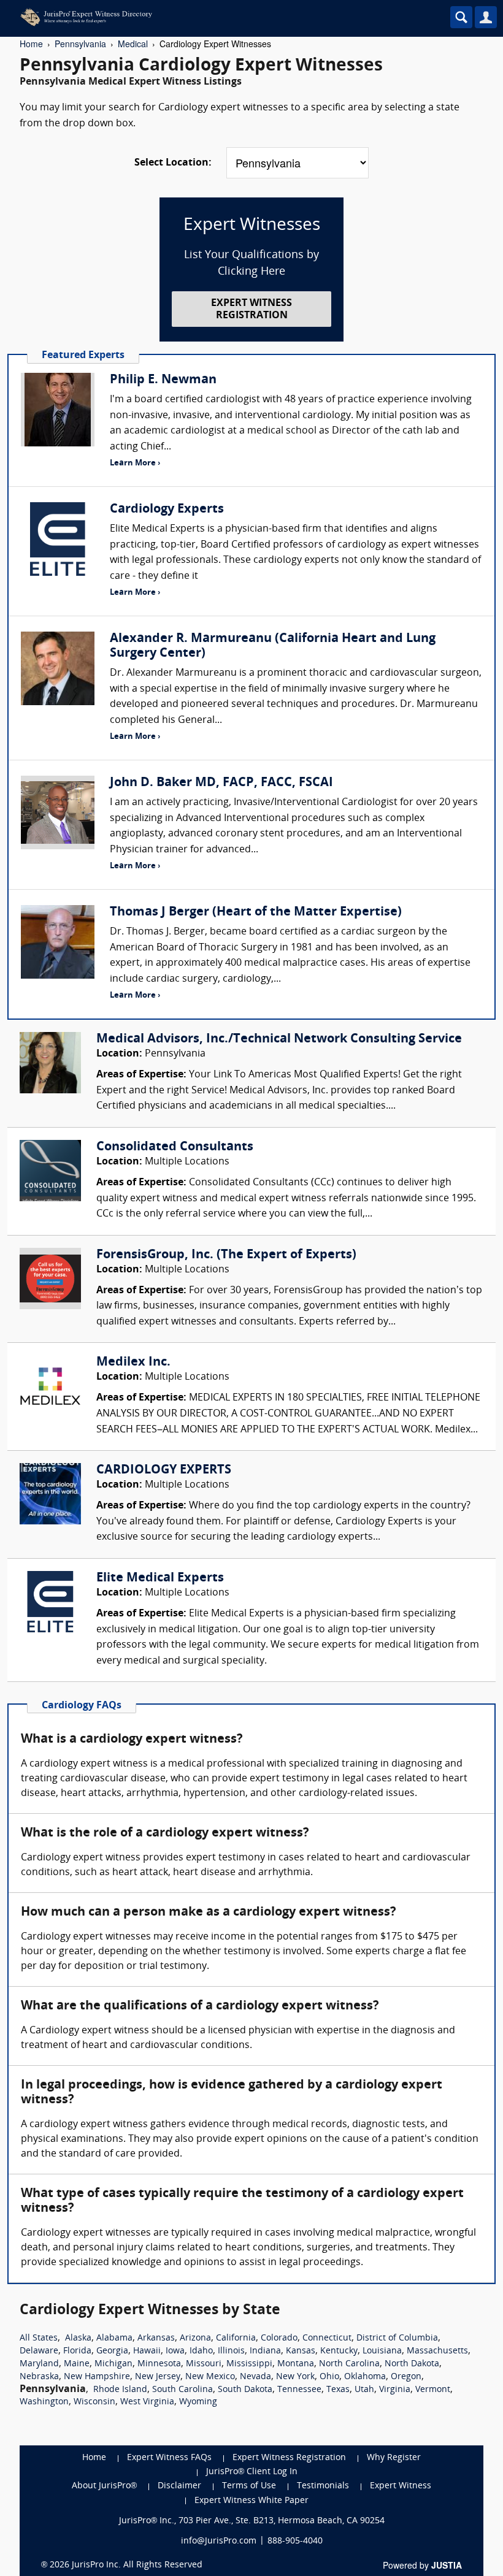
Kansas (301, 2351)
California (236, 2338)
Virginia (395, 2390)
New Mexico (210, 2377)
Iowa (175, 2351)
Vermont (433, 2390)
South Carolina (182, 2390)
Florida (77, 2351)
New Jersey (158, 2377)
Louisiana (382, 2351)
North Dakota (412, 2364)
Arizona (195, 2338)
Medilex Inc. (133, 1363)
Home (31, 44)
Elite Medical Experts (160, 1578)
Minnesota (159, 2364)
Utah (364, 2390)
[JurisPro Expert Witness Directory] (199, 17)
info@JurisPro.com (219, 2541)
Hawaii (147, 2351)
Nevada (255, 2377)
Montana (296, 2364)
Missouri (204, 2364)
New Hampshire (97, 2377)
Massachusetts (437, 2351)
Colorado (279, 2338)
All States (39, 2338)
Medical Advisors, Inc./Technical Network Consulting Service (279, 1039)
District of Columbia (397, 2338)
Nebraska (39, 2377)
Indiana (265, 2351)
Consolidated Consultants (175, 1147)
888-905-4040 (295, 2541)
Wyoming (198, 2402)
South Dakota (245, 2390)
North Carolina (349, 2364)
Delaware (39, 2351)
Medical (133, 44)
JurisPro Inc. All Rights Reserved (137, 2565)
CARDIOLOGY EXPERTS (164, 1470)
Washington (44, 2402)
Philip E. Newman (163, 380)
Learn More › (135, 463)
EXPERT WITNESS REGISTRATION (251, 309)
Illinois (231, 2351)
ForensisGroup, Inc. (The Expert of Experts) (226, 1255)
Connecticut (327, 2338)
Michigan (113, 2364)
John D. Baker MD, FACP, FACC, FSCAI (221, 783)
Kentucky (339, 2351)
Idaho (201, 2351)
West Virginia (147, 2402)
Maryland (39, 2364)
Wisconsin (94, 2402)
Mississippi (249, 2364)
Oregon (406, 2377)
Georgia (112, 2351)
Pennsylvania (80, 44)
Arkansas (156, 2338)
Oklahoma (365, 2377)
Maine (77, 2364)
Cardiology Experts (167, 510)
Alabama (114, 2338)
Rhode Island (120, 2390)
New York (295, 2377)
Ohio (329, 2377)
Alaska (78, 2338)
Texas (338, 2390)
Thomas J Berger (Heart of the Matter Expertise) (256, 912)
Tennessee (299, 2390)
